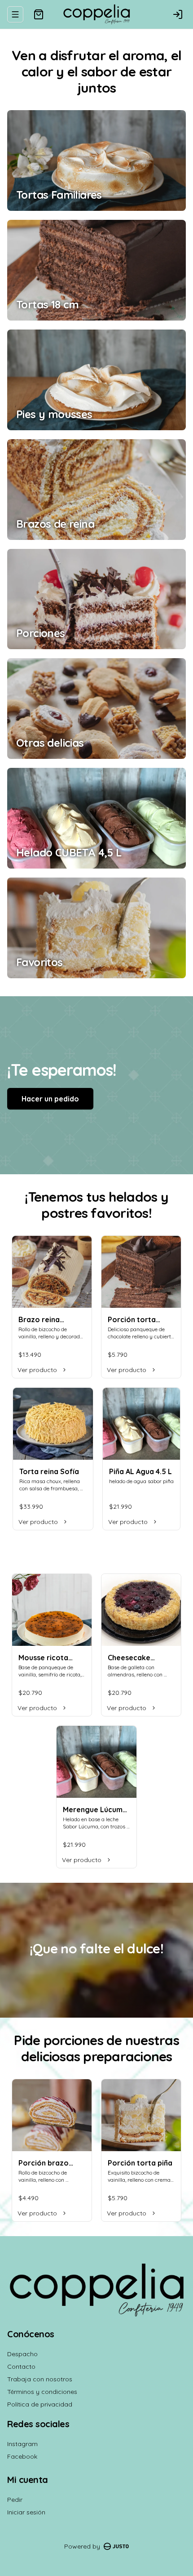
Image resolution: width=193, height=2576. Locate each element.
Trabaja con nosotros (40, 2379)
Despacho (22, 2354)
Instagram (22, 2444)
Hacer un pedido (50, 1099)
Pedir (15, 2500)
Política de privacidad (40, 2404)
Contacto (21, 2367)
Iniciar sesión (26, 2512)
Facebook (22, 2456)
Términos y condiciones (42, 2392)
